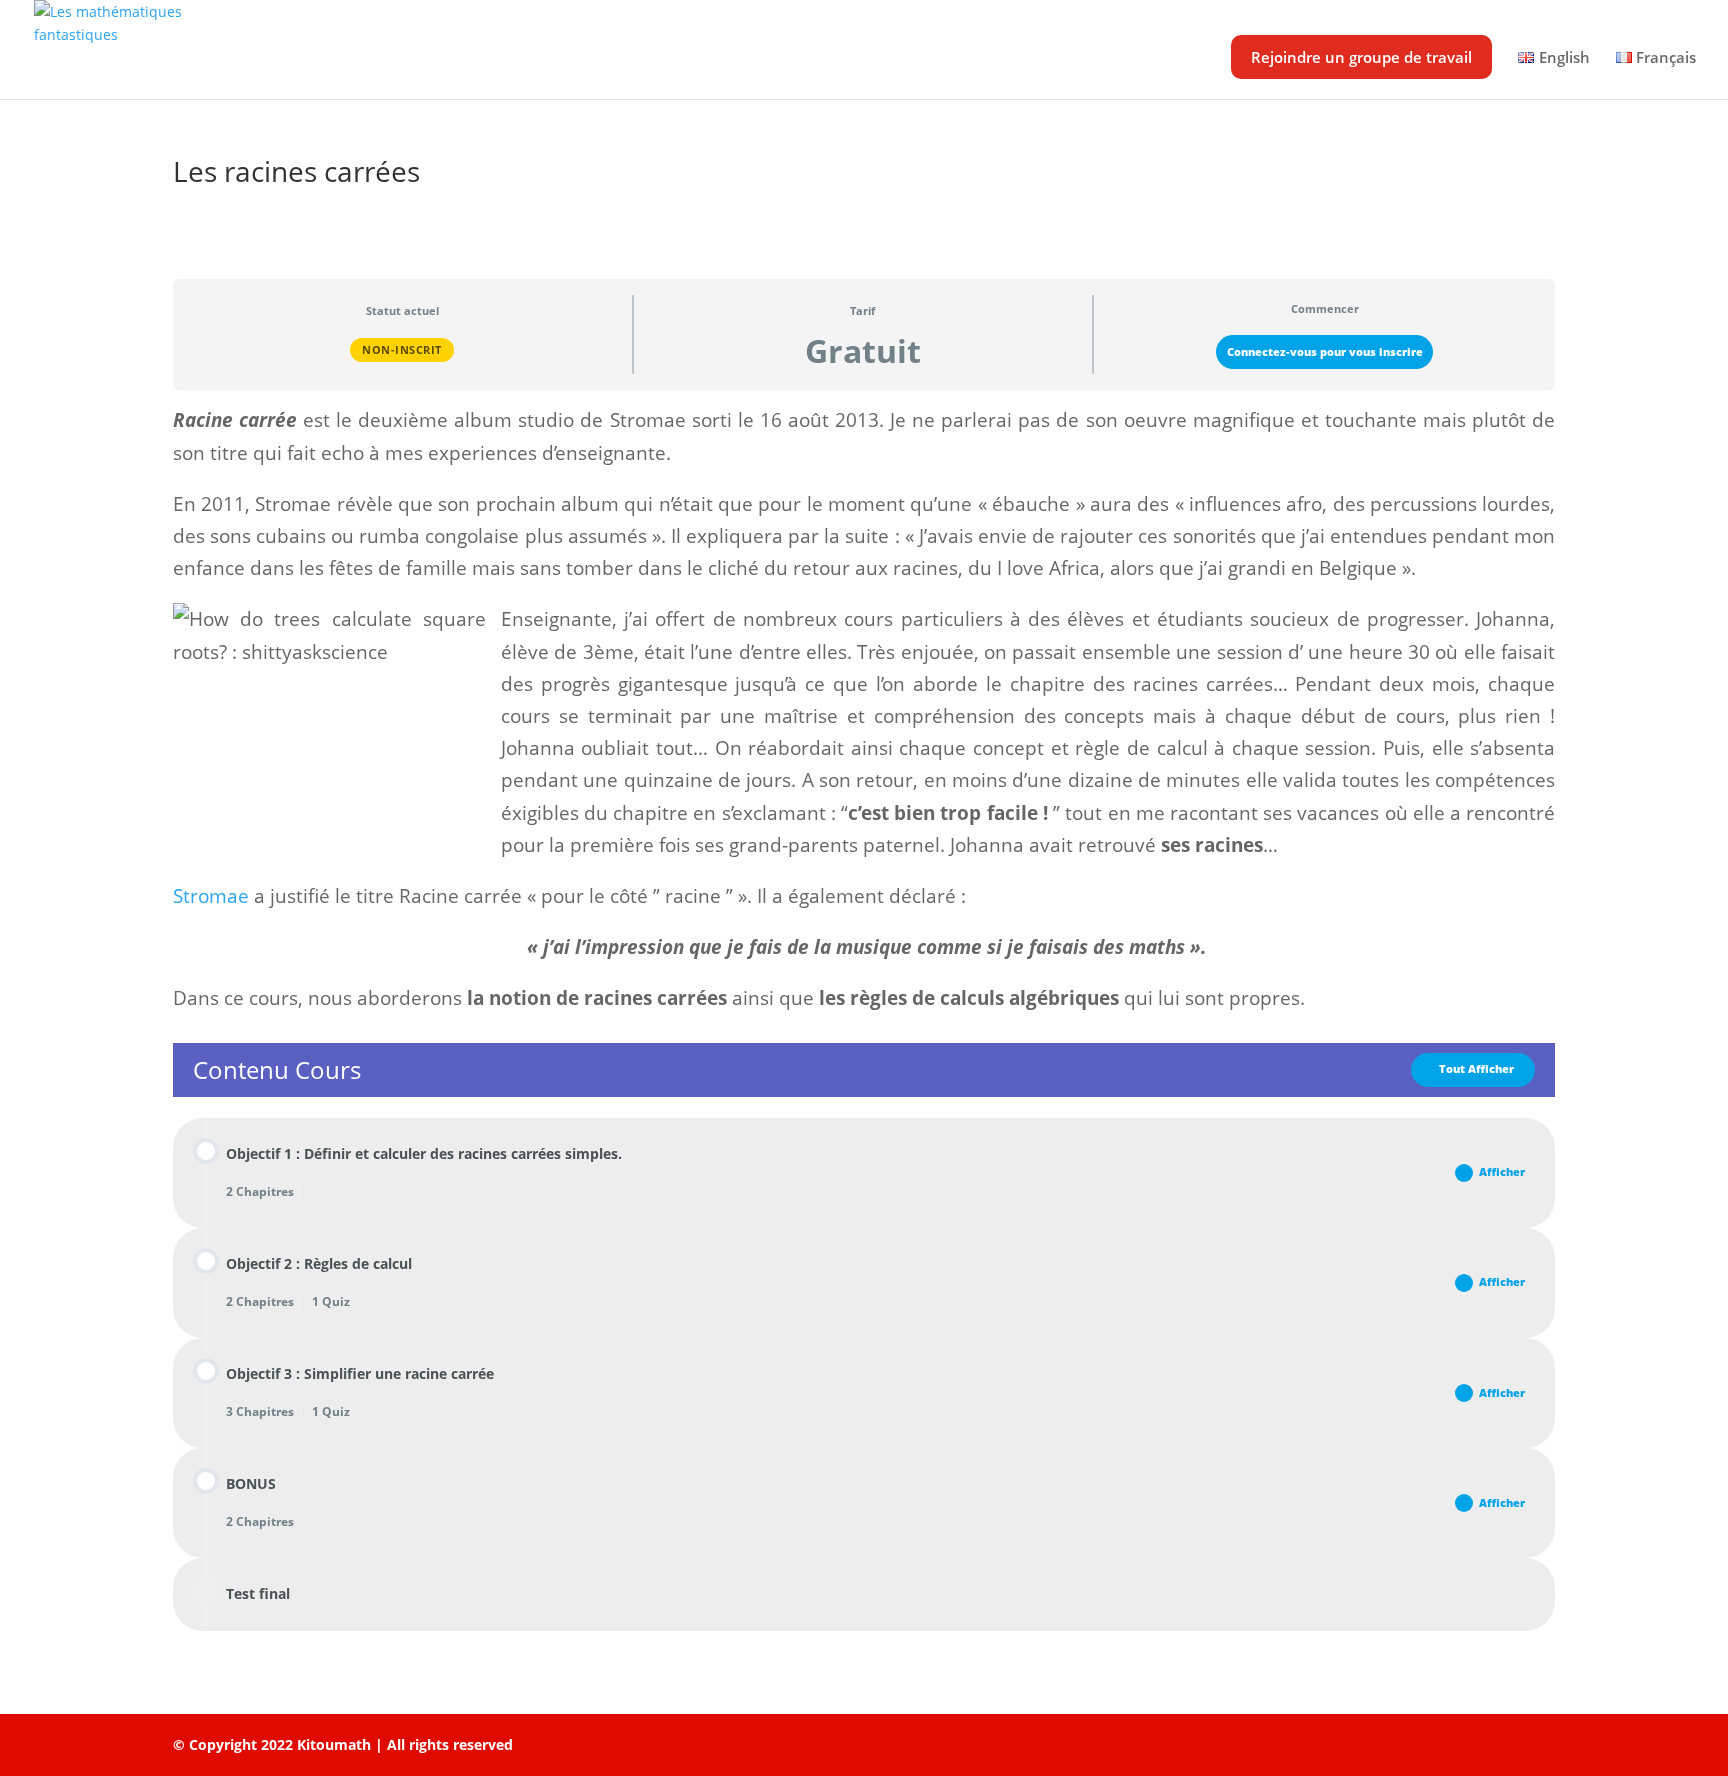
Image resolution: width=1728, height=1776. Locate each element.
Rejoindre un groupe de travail (1361, 57)
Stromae (211, 896)
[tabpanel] (864, 709)
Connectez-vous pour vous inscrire (1325, 352)
